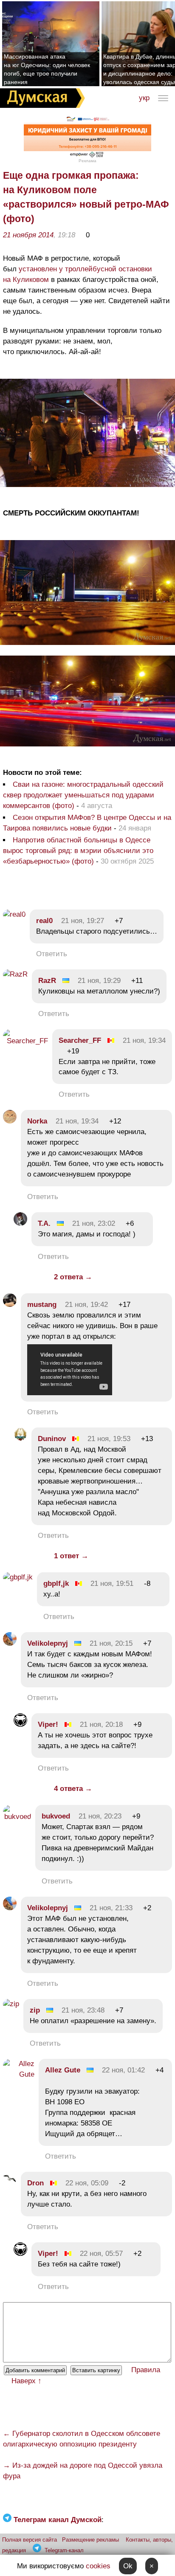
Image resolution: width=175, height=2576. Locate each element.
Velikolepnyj (48, 1643)
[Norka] (10, 1121)
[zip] (11, 2004)
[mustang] (10, 1305)
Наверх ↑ (27, 2381)
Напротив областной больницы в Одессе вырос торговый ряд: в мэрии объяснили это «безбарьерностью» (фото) (78, 851)
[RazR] (15, 974)
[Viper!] (20, 1724)
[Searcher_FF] (25, 1041)
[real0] (14, 914)
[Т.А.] (20, 1223)
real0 (44, 921)
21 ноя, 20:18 (101, 1724)
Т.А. (44, 1223)
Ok (128, 2566)
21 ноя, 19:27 (83, 921)
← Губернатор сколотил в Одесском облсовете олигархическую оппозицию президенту (82, 2439)
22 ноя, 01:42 (123, 2070)
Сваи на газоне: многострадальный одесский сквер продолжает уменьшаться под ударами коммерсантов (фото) (83, 795)
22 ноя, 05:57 (101, 2254)
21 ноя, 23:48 (83, 2010)
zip (35, 2010)
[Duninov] (20, 1439)
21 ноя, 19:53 (109, 1439)
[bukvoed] (17, 1817)
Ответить (52, 954)
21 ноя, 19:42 (86, 1305)
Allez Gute (63, 2070)
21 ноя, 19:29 (99, 981)
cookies (98, 2566)
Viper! (48, 1724)
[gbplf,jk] (18, 1577)
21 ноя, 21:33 (111, 1908)
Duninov (52, 1439)
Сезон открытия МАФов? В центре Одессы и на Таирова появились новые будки (87, 823)
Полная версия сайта (30, 2540)
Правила (146, 2370)
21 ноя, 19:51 (112, 1584)
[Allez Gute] (19, 2074)
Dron (35, 2183)
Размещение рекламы (90, 2540)
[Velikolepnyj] (10, 1643)
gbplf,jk (56, 1584)
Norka (37, 1121)
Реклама (87, 161)
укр (144, 98)
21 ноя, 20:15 (111, 1643)
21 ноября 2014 (28, 235)
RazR (47, 981)
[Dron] (10, 2183)
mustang (42, 1305)
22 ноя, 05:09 (87, 2183)
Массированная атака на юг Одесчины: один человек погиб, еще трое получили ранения (47, 69)
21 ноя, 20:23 (100, 1816)
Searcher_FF (80, 1040)
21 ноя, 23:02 (94, 1223)
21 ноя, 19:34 (144, 1040)
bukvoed (56, 1816)
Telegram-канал (64, 2550)
